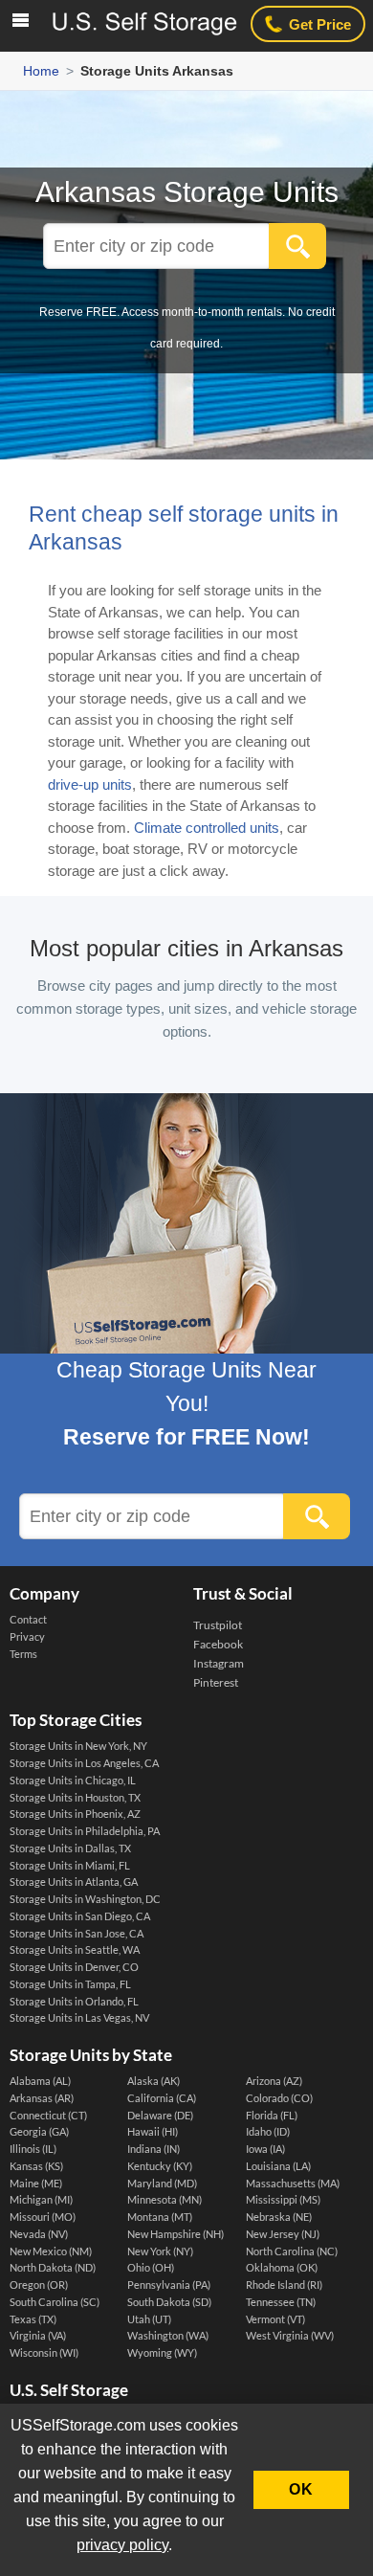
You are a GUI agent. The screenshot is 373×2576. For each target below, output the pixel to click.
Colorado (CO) (279, 2098)
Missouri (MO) (43, 2217)
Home (41, 71)
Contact (28, 1620)
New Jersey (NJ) (283, 2234)
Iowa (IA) (265, 2149)
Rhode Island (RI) (284, 2285)
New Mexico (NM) (51, 2251)
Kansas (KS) (36, 2166)
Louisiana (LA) (278, 2166)
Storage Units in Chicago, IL (73, 1781)
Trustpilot (218, 1625)
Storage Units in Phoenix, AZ (75, 1814)
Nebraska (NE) (279, 2217)
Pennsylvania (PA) (169, 2285)
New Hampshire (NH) (176, 2234)
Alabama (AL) (40, 2081)
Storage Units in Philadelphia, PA (85, 1831)
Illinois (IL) (33, 2149)
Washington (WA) (168, 2336)
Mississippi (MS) (283, 2200)
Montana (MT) (160, 2217)
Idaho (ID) (268, 2132)
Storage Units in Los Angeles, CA (84, 1763)
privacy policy (122, 2545)
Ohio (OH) (151, 2268)
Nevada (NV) (39, 2234)
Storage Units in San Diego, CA (80, 1916)
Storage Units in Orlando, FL (74, 2002)
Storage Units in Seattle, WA (75, 1950)
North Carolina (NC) (292, 2251)
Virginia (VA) (38, 2336)
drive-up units (90, 784)
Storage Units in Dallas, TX (70, 1848)
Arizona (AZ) (274, 2081)
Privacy (27, 1637)
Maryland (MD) (162, 2184)
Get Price (320, 24)
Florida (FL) (272, 2116)
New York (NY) (160, 2251)
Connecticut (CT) (48, 2116)
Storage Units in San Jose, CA (77, 1934)
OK (301, 2489)
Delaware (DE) (160, 2116)
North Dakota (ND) (53, 2268)
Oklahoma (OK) (282, 2268)
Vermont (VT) (275, 2319)
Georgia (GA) (39, 2132)
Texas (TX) (33, 2319)
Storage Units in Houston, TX (75, 1798)
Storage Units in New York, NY (78, 1746)
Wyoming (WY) (162, 2353)
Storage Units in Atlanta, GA (74, 1882)
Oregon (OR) (39, 2285)
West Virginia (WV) (290, 2336)
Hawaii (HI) (153, 2132)
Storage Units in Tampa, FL (70, 1984)
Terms (23, 1654)
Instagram (219, 1663)
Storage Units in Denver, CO (74, 1967)
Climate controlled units (207, 828)
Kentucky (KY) (160, 2166)
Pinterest (216, 1682)
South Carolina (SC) (55, 2302)
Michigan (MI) (41, 2200)
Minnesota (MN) (165, 2200)
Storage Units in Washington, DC (85, 1899)
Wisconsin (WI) (44, 2353)
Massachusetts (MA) (293, 2184)
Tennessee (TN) (281, 2302)
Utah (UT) (149, 2319)
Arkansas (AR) (42, 2098)
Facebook (218, 1644)
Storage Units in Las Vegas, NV (79, 2018)
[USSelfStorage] (143, 23)
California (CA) (162, 2098)
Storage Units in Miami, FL (70, 1866)
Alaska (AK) (154, 2081)
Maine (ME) (36, 2184)
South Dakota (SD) (169, 2302)
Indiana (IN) (154, 2149)
